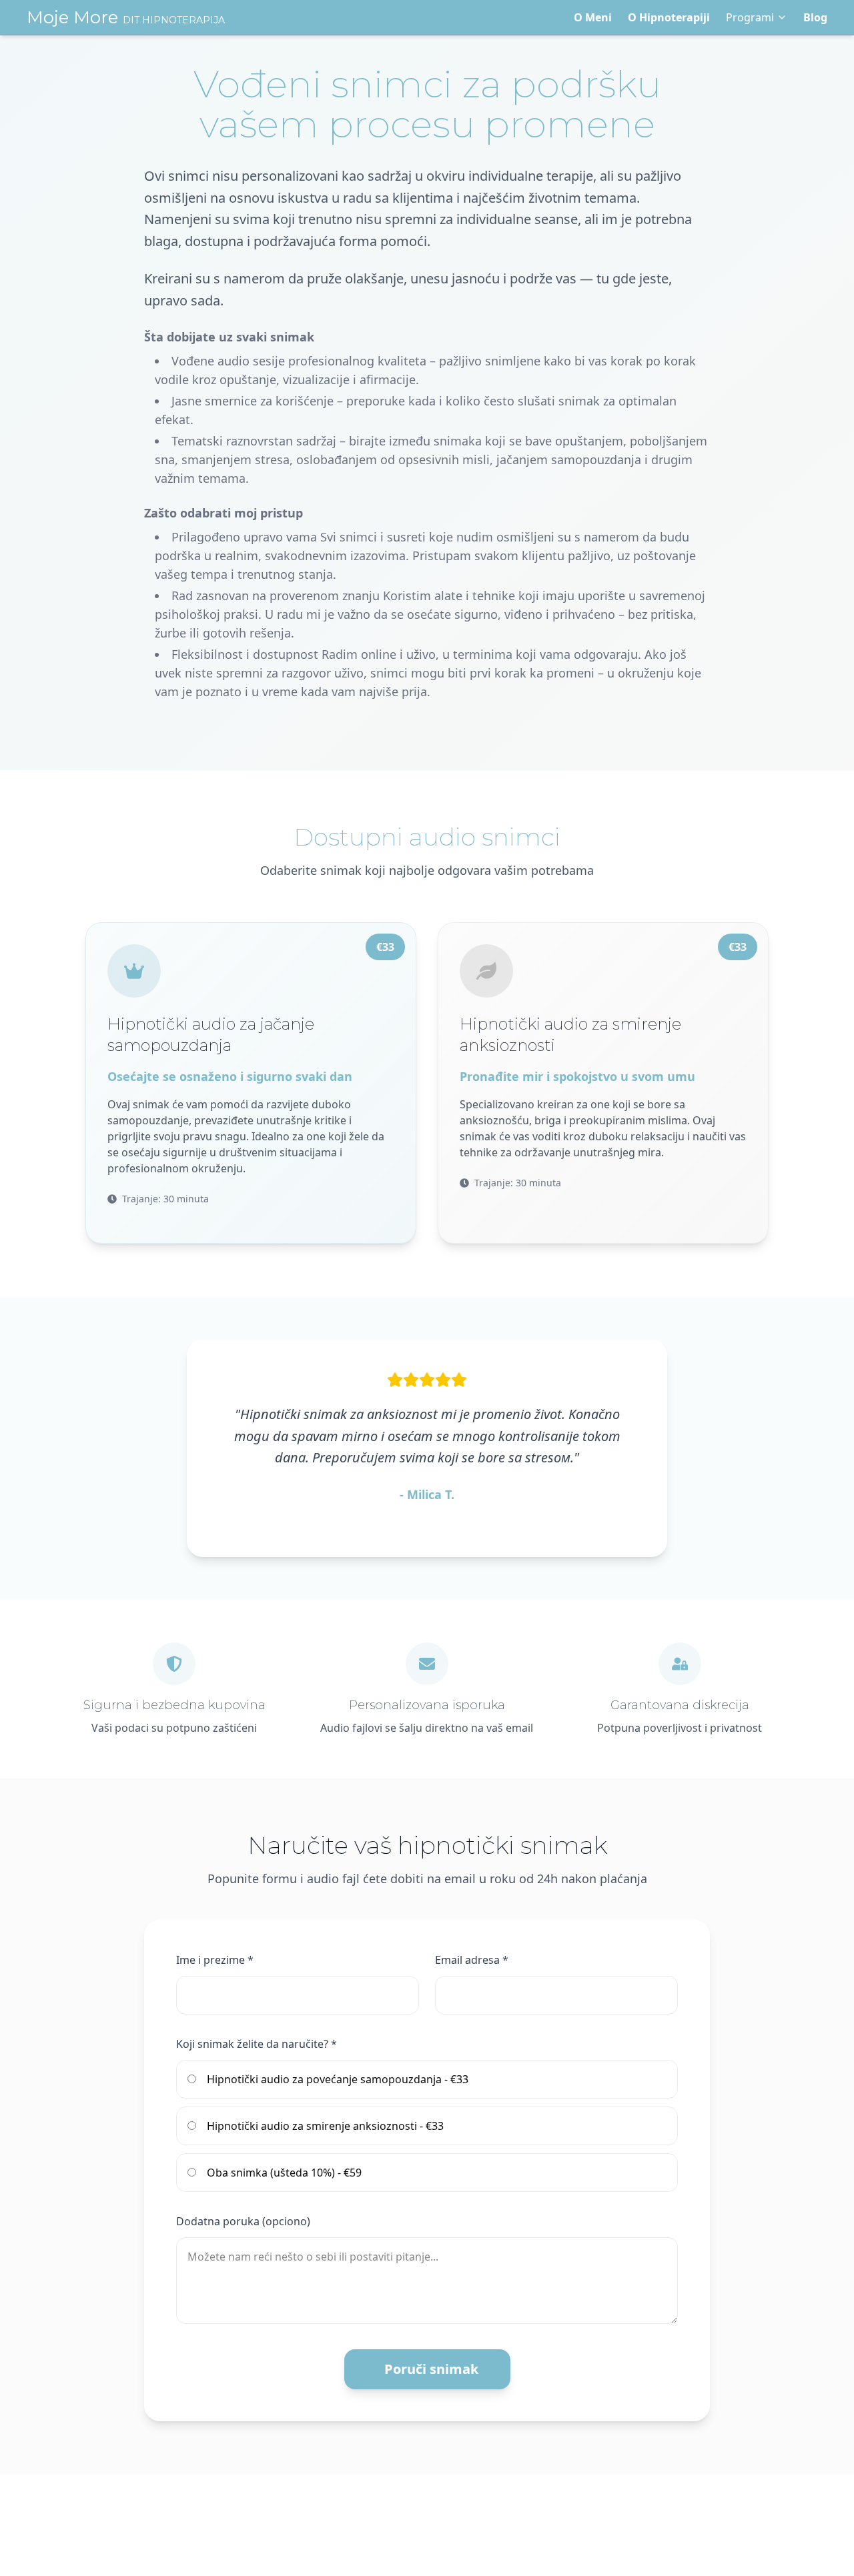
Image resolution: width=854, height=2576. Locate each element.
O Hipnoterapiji (669, 17)
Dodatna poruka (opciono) (243, 2221)
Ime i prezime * (215, 1960)
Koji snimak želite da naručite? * (257, 2044)
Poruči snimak (431, 2369)
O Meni (593, 17)
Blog (815, 17)
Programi (750, 17)
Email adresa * (472, 1960)
